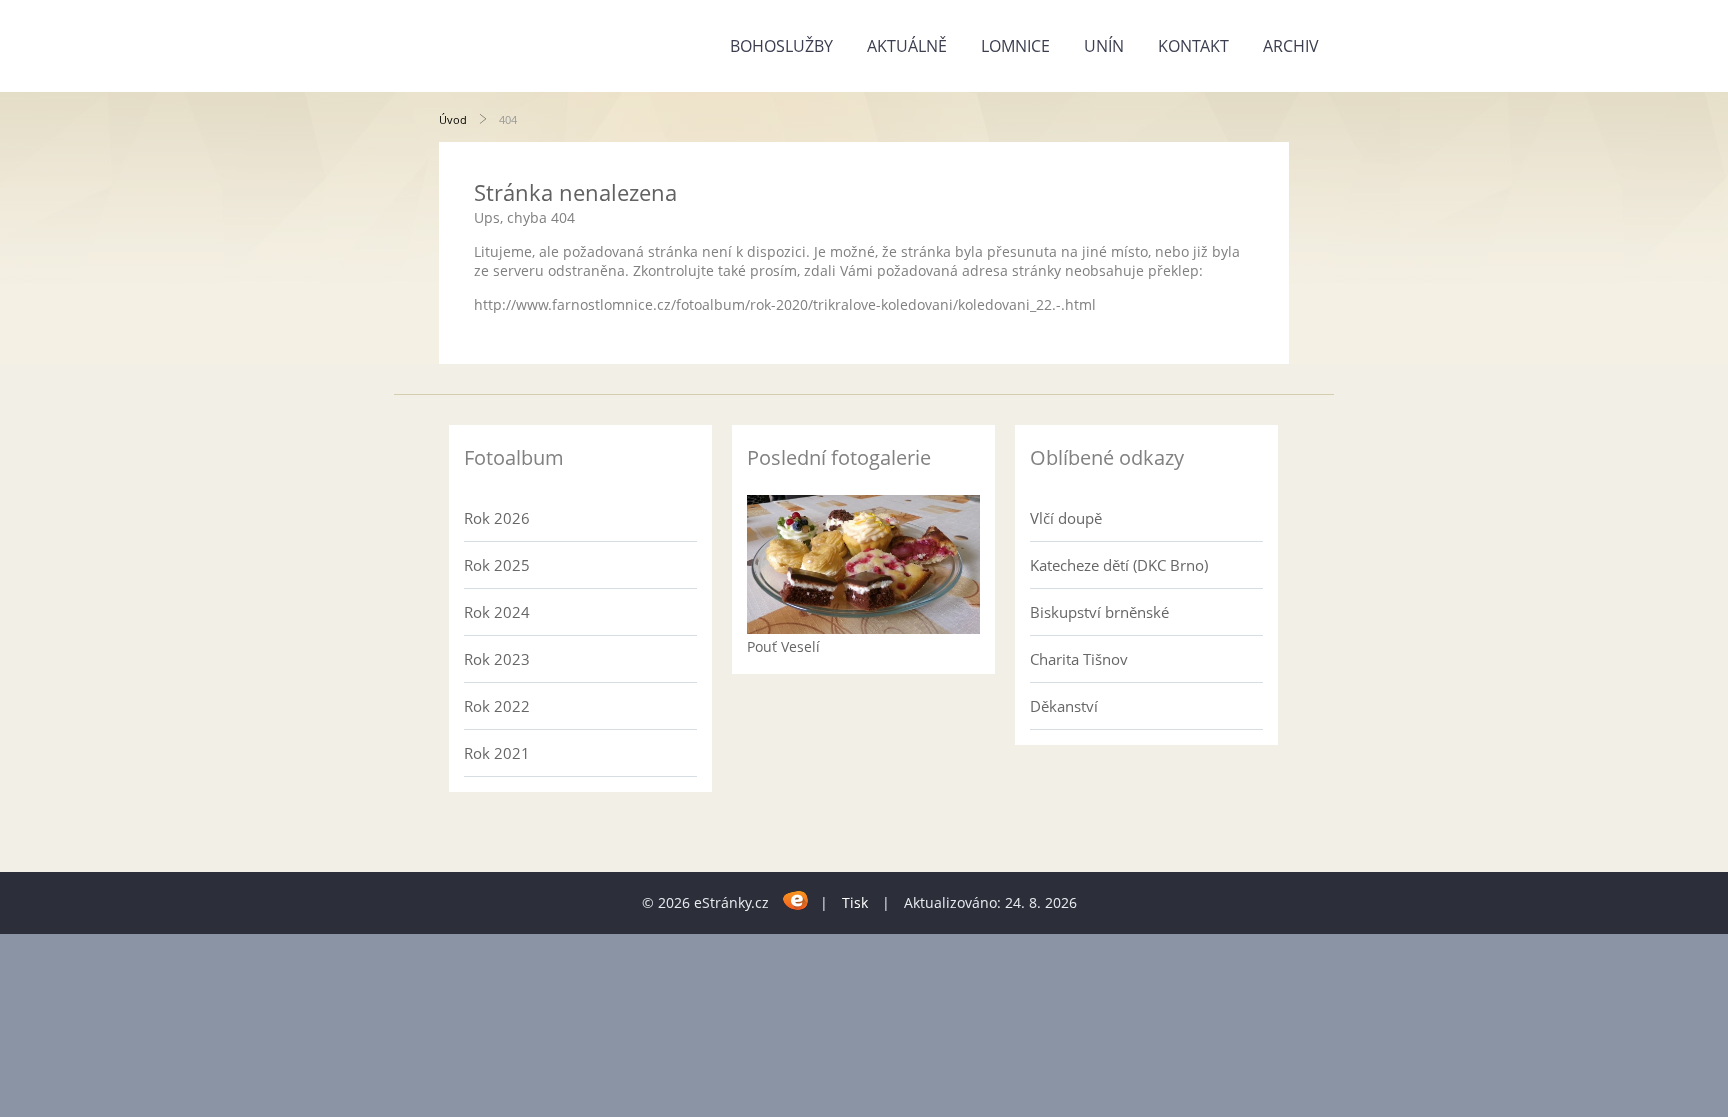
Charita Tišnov (1079, 659)
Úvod (453, 119)
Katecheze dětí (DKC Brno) (1119, 565)
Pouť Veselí (783, 646)
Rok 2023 (497, 659)
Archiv (1291, 46)
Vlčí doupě (1066, 518)
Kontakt (1193, 46)
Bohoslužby (781, 46)
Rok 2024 (497, 612)
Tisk (855, 902)
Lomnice (1015, 46)
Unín (1104, 46)
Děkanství (1064, 706)
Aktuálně (907, 46)
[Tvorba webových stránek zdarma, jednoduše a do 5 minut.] (796, 899)
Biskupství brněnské (1099, 612)
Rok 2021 (497, 753)
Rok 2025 (497, 565)
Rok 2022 (497, 706)
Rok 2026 (497, 518)
